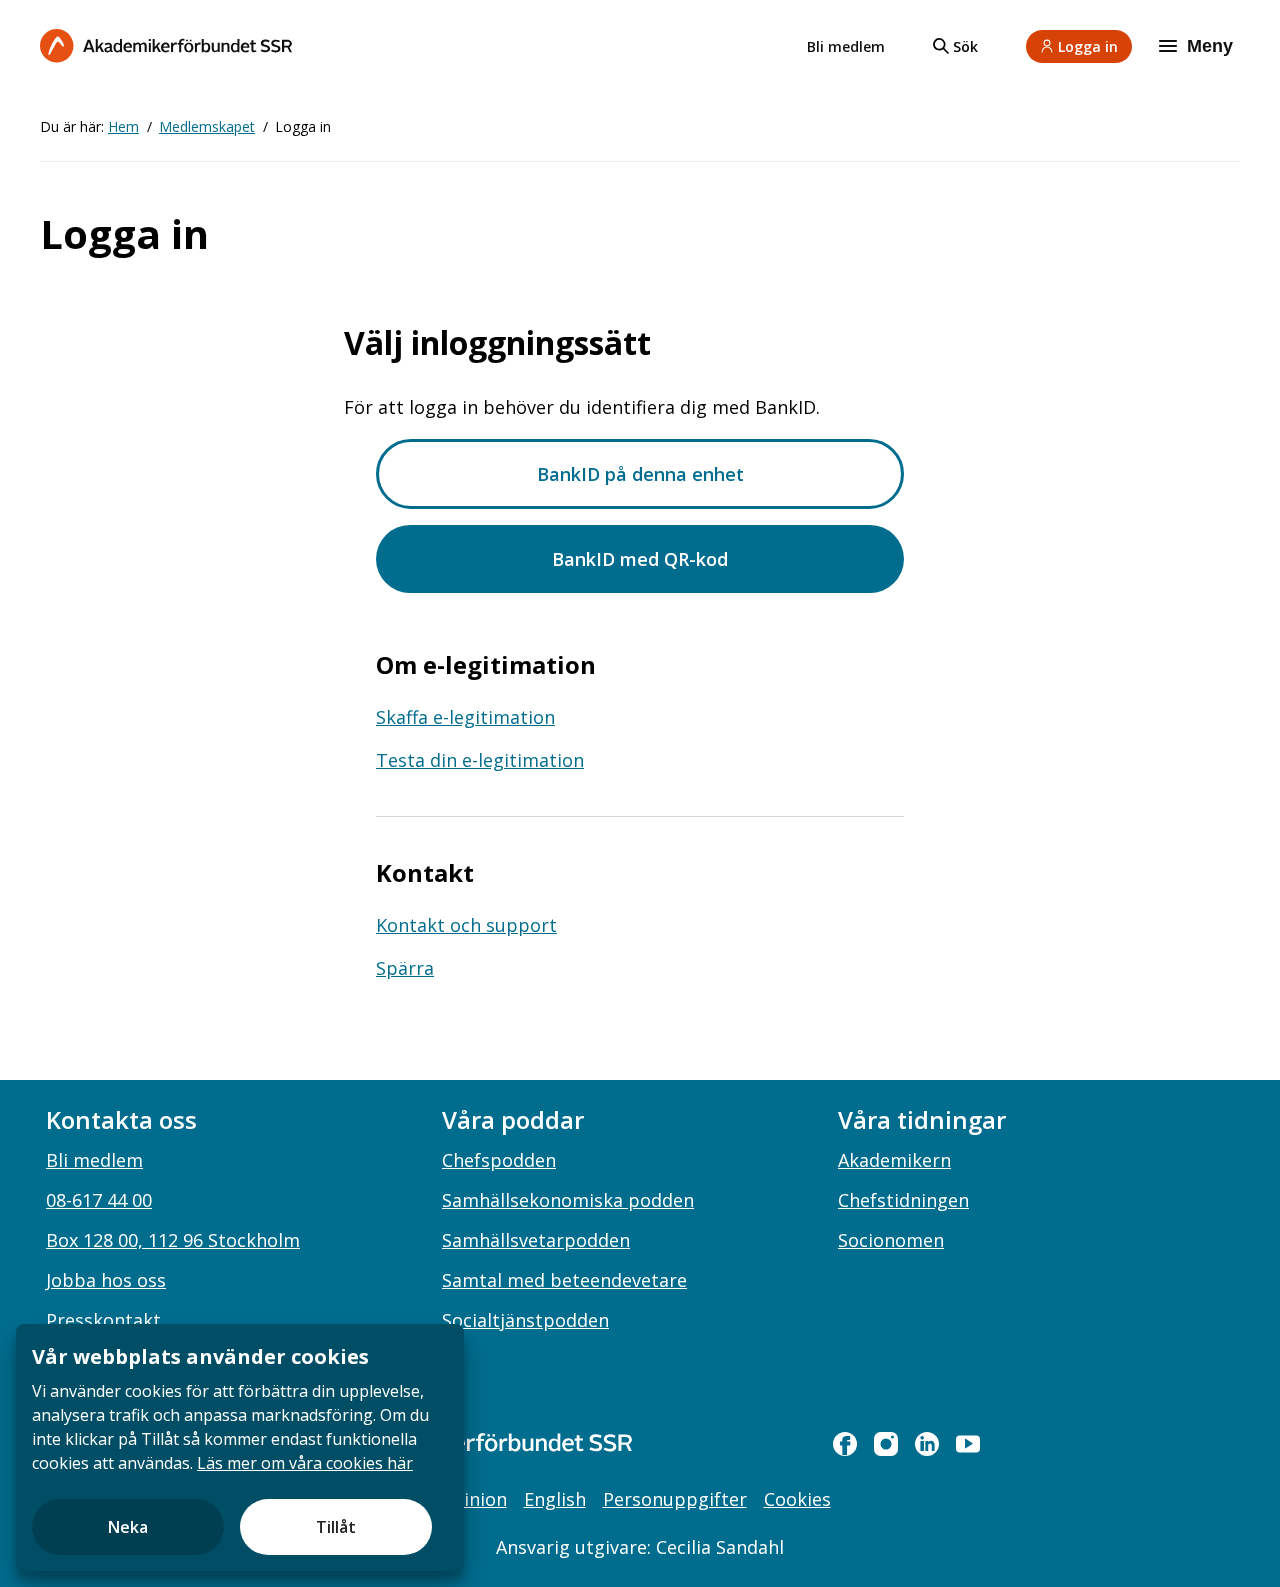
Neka (128, 1527)
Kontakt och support (466, 925)
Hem (123, 126)
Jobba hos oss (106, 1280)
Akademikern (894, 1160)
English (555, 1499)
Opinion (472, 1499)
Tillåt (336, 1527)
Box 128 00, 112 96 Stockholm (173, 1240)
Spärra (405, 968)
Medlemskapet (207, 126)
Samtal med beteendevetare (564, 1280)
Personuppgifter (675, 1499)
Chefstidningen (903, 1200)
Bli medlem (846, 46)
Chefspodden (499, 1160)
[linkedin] (927, 1444)
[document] (240, 1447)
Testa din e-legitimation (480, 760)
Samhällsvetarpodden (536, 1240)
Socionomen (891, 1240)
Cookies (797, 1499)
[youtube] (968, 1444)
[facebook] (845, 1444)
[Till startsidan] (166, 45)
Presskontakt (103, 1320)
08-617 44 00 (99, 1200)
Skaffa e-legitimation (465, 717)
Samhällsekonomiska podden (568, 1200)
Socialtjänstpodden (525, 1320)
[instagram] (886, 1444)
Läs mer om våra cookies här (305, 1463)
